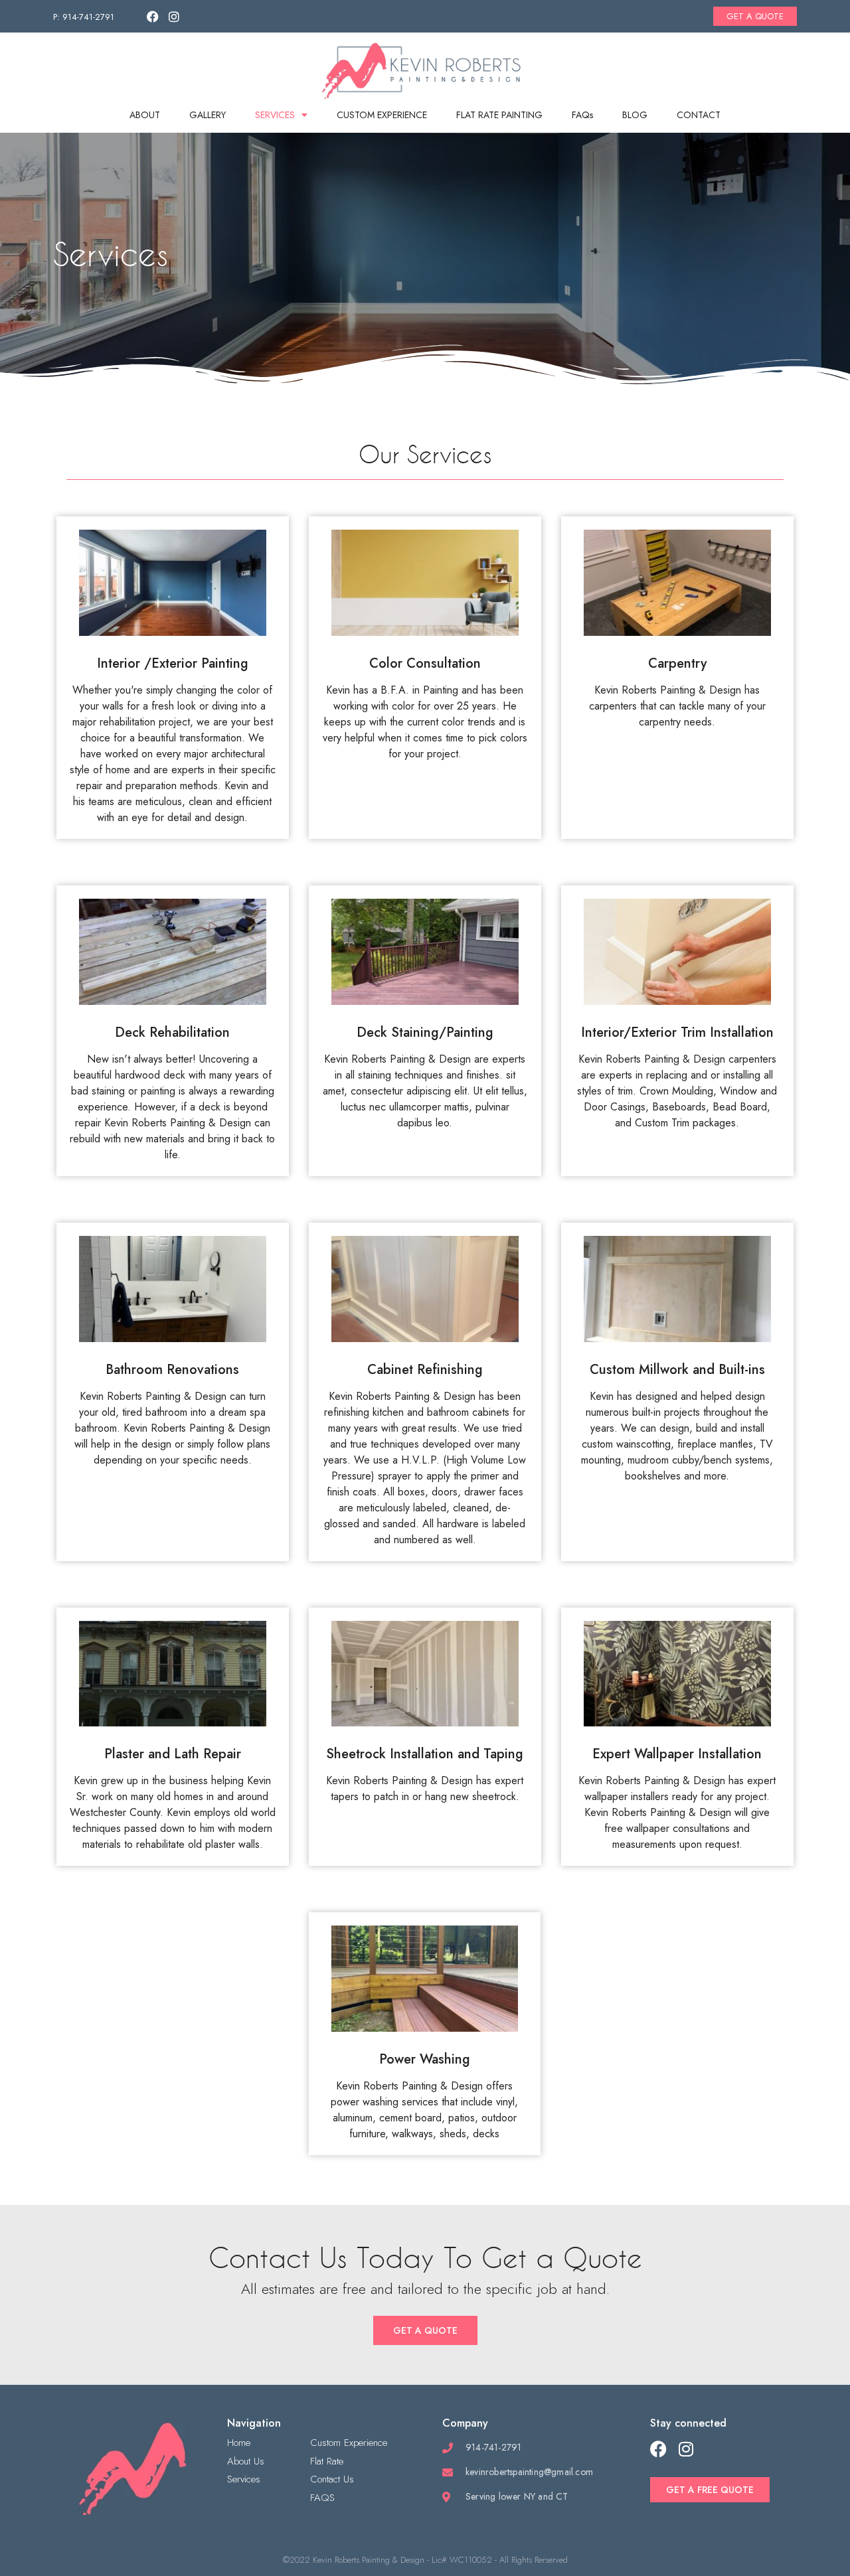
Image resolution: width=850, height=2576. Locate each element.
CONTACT (699, 115)
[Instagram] (174, 17)
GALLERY (208, 115)
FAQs (582, 115)
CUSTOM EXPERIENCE (382, 115)
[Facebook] (153, 17)
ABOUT (145, 115)
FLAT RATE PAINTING (499, 115)
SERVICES (275, 115)
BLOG (635, 115)
